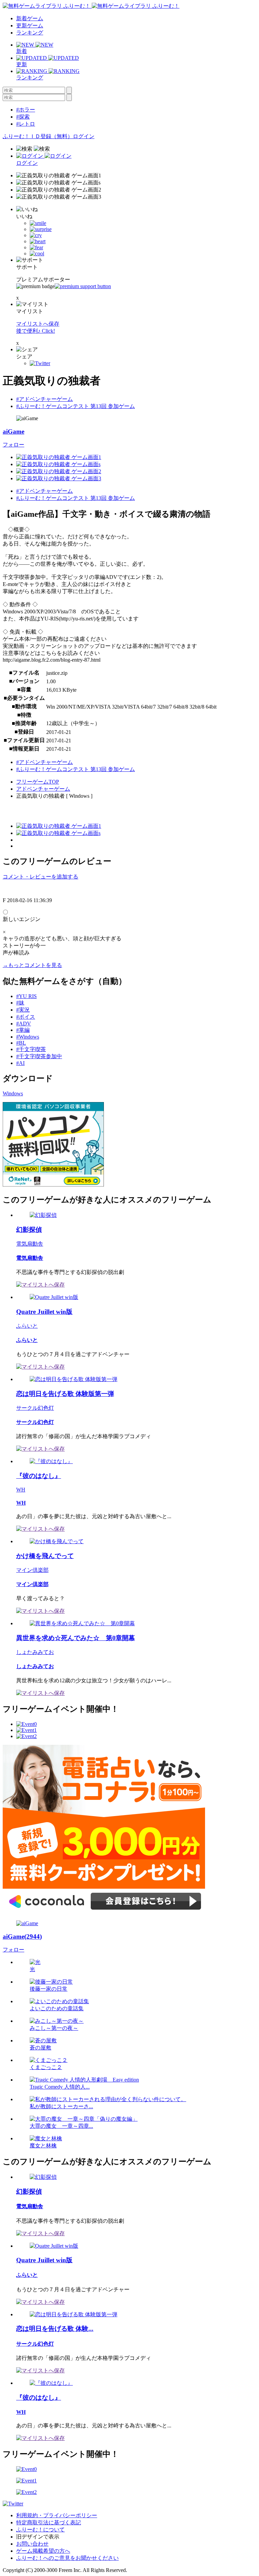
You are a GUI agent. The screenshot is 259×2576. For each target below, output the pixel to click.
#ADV (24, 1024)
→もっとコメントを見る (32, 965)
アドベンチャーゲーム (43, 789)
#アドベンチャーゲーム (45, 399)
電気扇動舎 (30, 1244)
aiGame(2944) (22, 1936)
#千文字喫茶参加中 (39, 1056)
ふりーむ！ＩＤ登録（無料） (38, 136)
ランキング (30, 33)
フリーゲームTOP (38, 782)
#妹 (20, 1003)
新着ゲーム (30, 18)
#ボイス (26, 1017)
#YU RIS (26, 996)
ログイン (84, 136)
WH (21, 1490)
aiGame (13, 431)
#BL (21, 1043)
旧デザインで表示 (38, 2537)
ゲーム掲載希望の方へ (43, 2551)
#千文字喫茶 (31, 1049)
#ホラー (26, 110)
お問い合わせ (32, 2544)
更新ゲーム (30, 25)
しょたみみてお (35, 1652)
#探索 (23, 117)
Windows (13, 1093)
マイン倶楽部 (32, 1570)
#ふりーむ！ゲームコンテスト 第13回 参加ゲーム (76, 406)
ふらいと (27, 1326)
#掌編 (23, 1030)
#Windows (28, 1037)
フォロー (13, 445)
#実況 (23, 1010)
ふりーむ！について (40, 2530)
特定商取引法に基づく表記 (49, 2522)
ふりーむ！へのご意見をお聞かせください (67, 2558)
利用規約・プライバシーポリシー (57, 2515)
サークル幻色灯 (35, 1408)
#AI (20, 1063)
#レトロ (26, 124)
